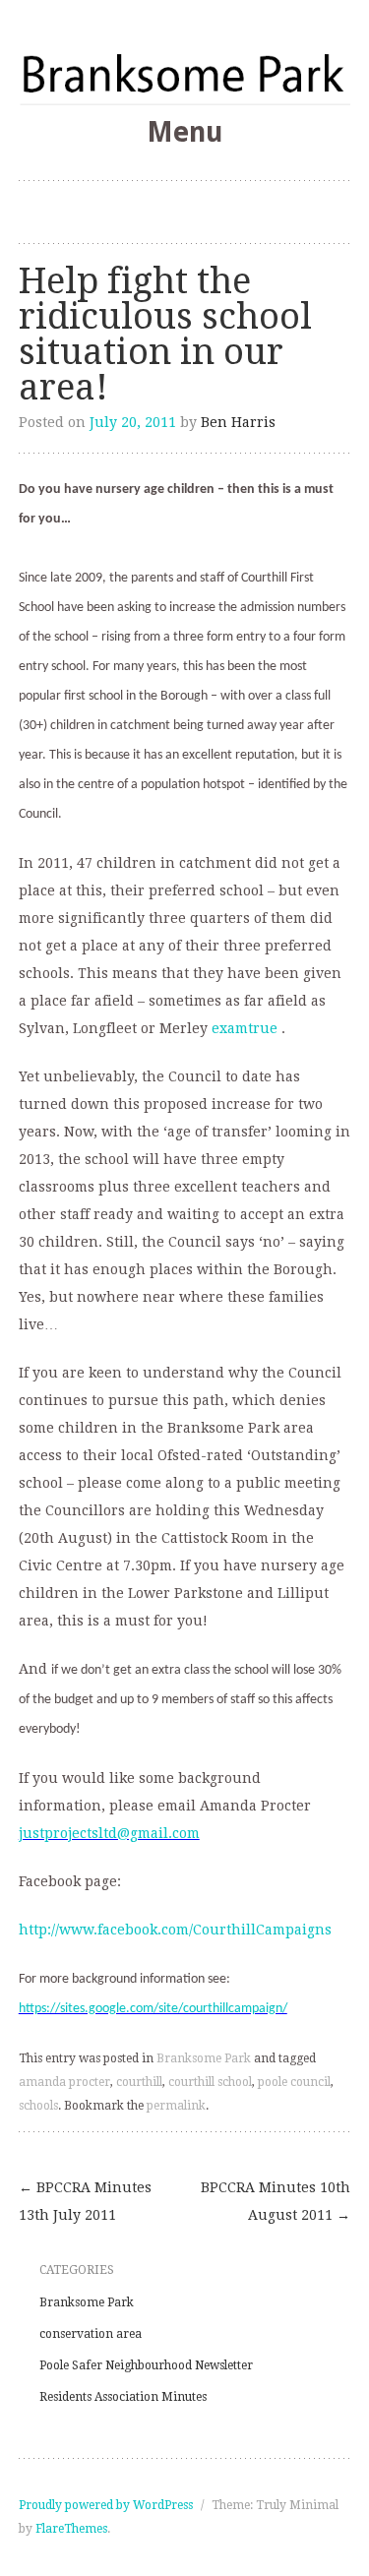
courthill (139, 2082)
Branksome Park (204, 2058)
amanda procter (64, 2082)
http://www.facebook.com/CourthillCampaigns (175, 1930)
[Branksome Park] (185, 73)
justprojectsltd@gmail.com (109, 1833)
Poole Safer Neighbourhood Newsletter (146, 2365)
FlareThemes (71, 2529)
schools (38, 2106)
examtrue (245, 1028)
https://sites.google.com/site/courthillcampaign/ (153, 2009)
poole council (294, 2082)
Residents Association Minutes (123, 2397)
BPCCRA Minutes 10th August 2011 (276, 2201)
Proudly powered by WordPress (106, 2505)
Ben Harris (238, 422)
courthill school (210, 2082)
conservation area (91, 2334)
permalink (176, 2106)
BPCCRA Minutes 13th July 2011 (85, 2201)
